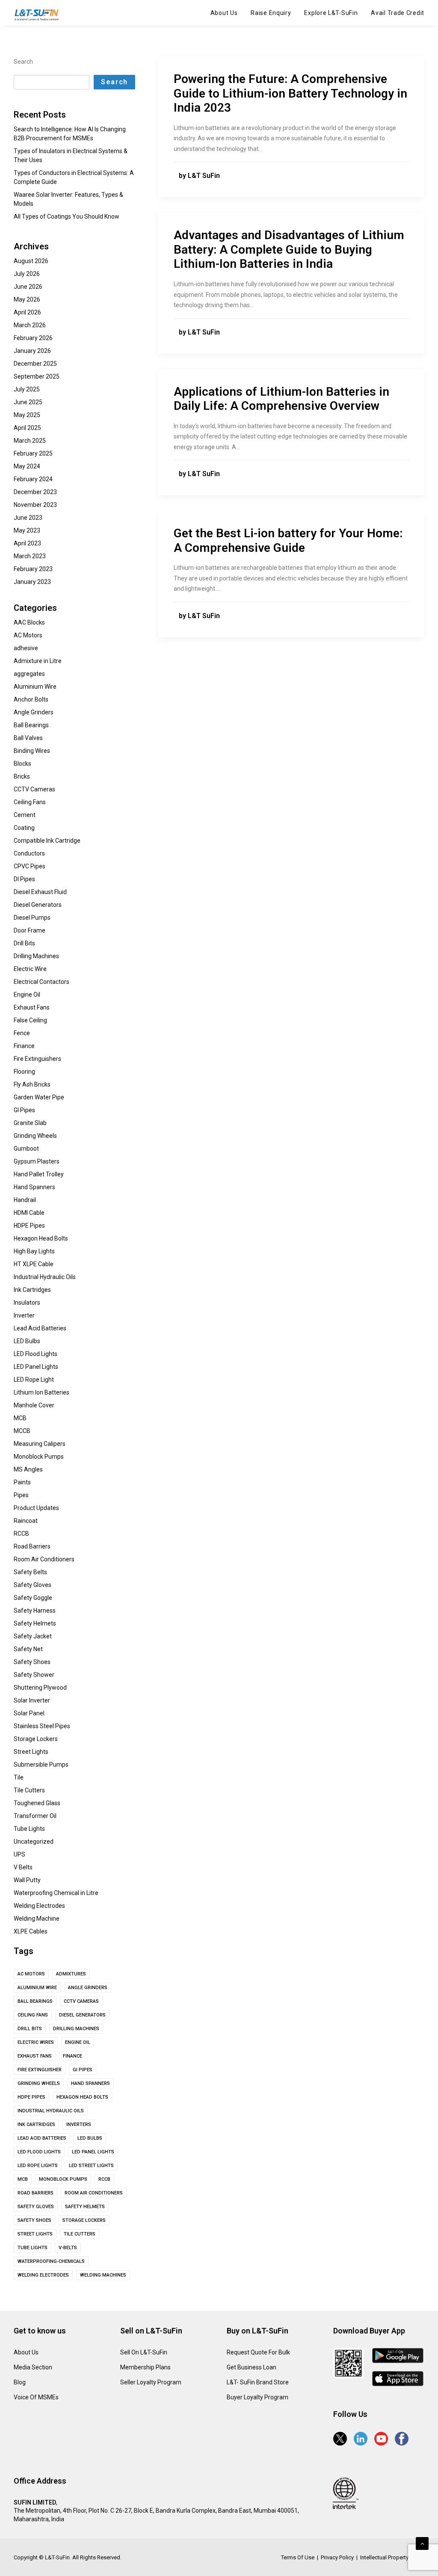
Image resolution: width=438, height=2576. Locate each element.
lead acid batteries (42, 2138)
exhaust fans (35, 2056)
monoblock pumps (63, 2179)
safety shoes (34, 2220)
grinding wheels (39, 2083)
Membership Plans (145, 2367)
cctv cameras (81, 2001)
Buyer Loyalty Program (257, 2397)
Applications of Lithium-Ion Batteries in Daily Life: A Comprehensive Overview (281, 399)
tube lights (33, 2248)
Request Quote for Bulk (258, 2352)
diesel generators (82, 2015)
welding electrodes (43, 2275)
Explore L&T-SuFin (331, 13)
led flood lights (39, 2152)
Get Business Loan (252, 2367)
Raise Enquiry (271, 13)
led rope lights (38, 2166)
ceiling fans (33, 2015)
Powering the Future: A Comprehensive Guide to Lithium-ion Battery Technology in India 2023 (290, 93)
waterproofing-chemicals (51, 2261)
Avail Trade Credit (398, 13)
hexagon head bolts (82, 2097)
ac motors (31, 1974)
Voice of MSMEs (36, 2397)
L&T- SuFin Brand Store (258, 2382)
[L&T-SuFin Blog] (39, 15)
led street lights (91, 2166)
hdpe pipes (31, 2097)
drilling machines (76, 2029)
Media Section (33, 2367)
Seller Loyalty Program (151, 2382)
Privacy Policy (337, 2557)
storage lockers (84, 2220)
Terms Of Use (298, 2557)
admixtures (71, 1974)
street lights (35, 2234)
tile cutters (80, 2234)
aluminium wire (37, 1988)
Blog (20, 2382)
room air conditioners (94, 2193)
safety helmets (85, 2207)
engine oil (78, 2042)
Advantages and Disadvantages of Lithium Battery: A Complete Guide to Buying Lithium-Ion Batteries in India (289, 249)
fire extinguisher (40, 2070)
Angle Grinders (88, 1988)
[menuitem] (227, 13)
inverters (79, 2124)
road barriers (36, 2193)
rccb (104, 2179)
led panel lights (93, 2152)
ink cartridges (36, 2124)
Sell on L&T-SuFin (144, 2352)
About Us (224, 13)
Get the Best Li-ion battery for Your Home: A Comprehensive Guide (288, 540)
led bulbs (90, 2138)
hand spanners (90, 2083)
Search (23, 62)
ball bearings (35, 2001)
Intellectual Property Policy (392, 2557)
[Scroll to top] (422, 2543)
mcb (23, 2179)
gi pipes (83, 2070)
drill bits (30, 2029)
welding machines (103, 2275)
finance (73, 2056)
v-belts (68, 2248)
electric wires (36, 2042)
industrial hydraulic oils (51, 2111)
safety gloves (36, 2207)
